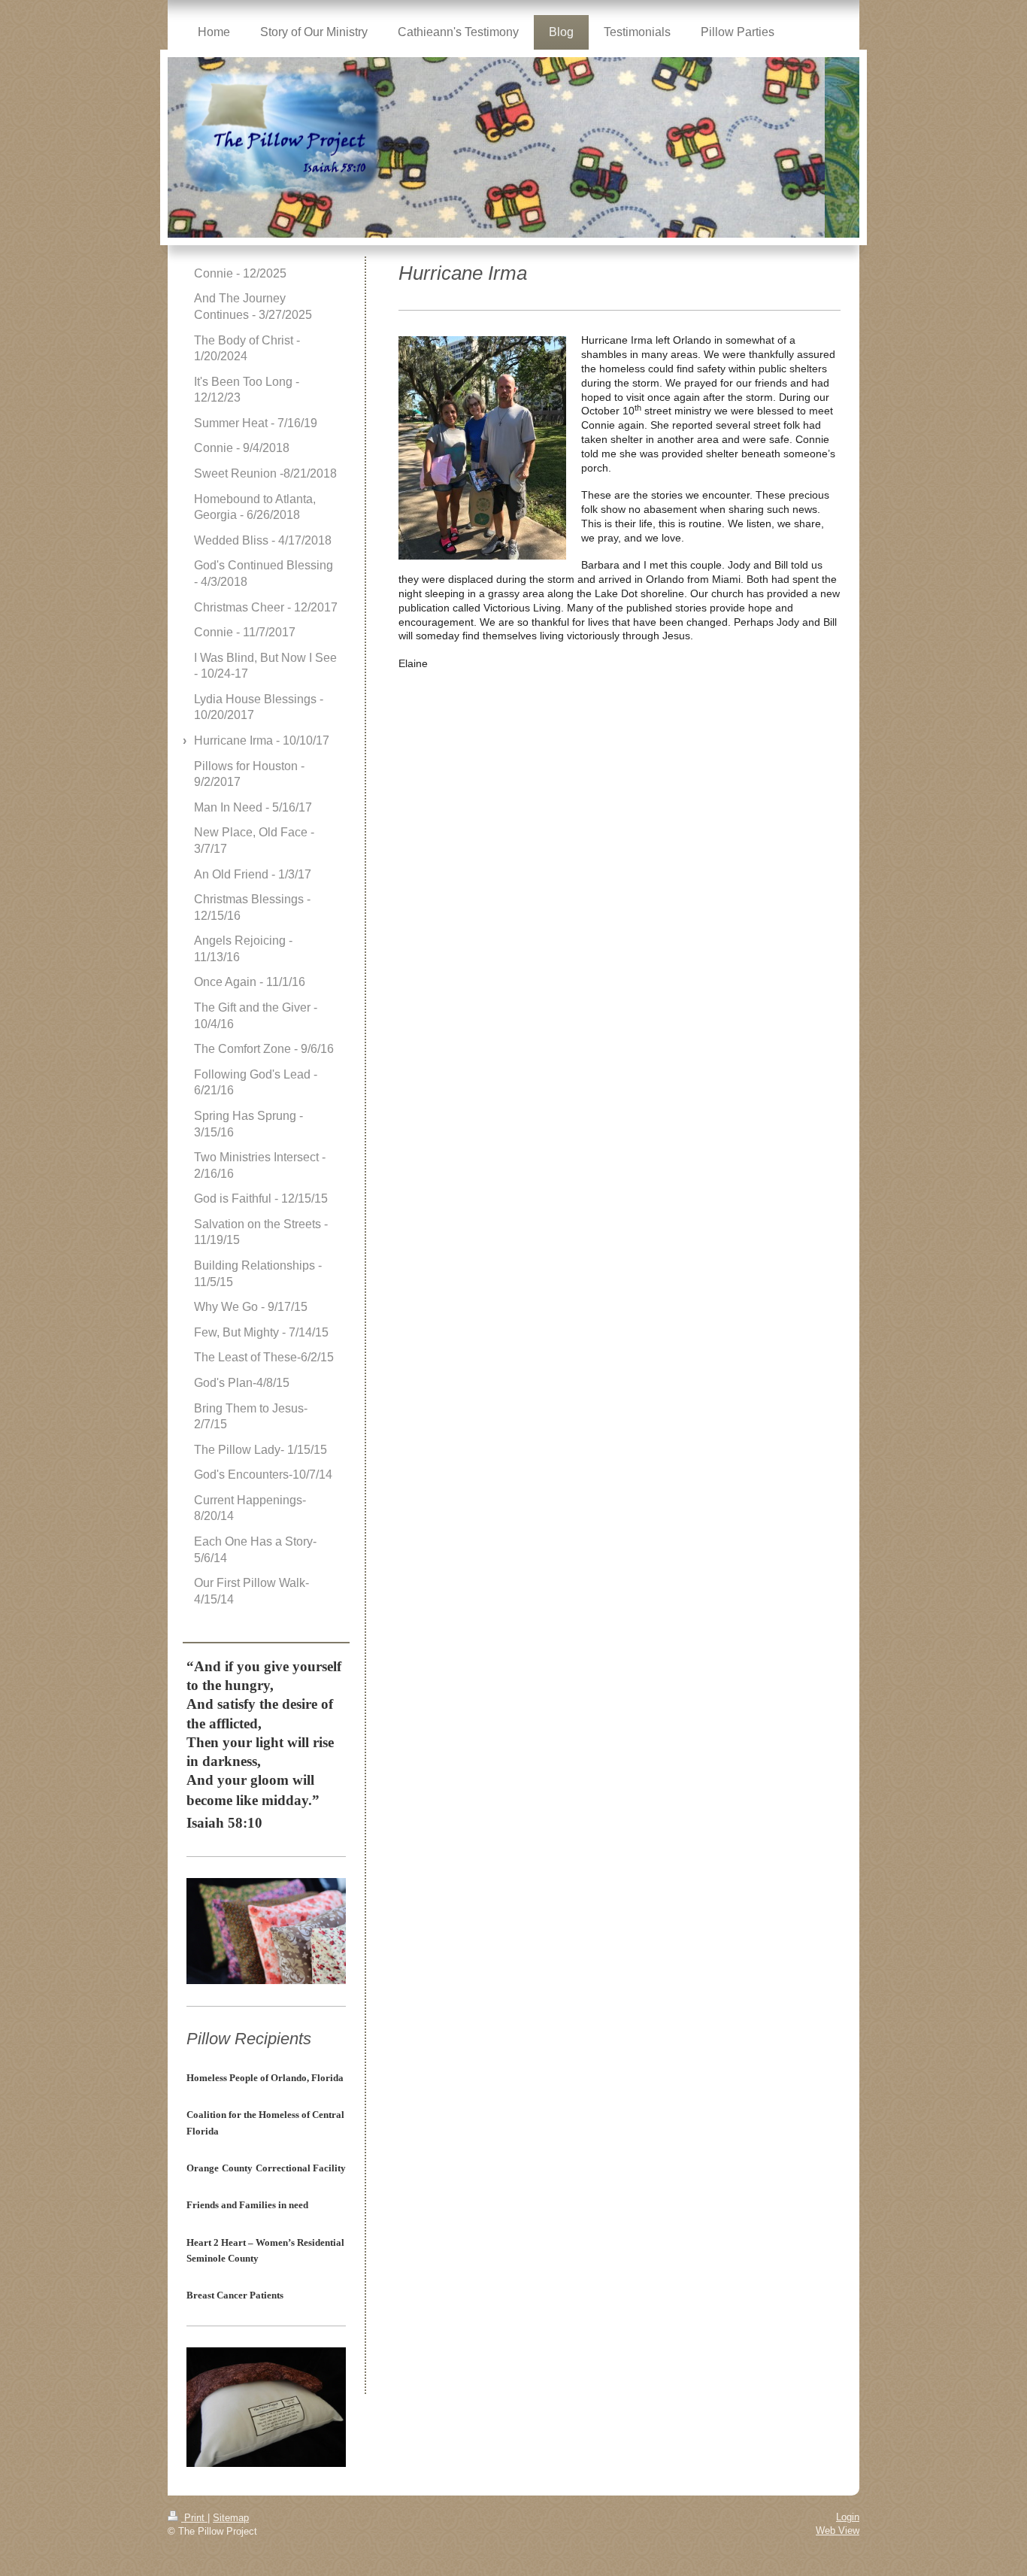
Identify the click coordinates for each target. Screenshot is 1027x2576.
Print (194, 2518)
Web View (838, 2530)
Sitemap (231, 2518)
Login (848, 2517)
